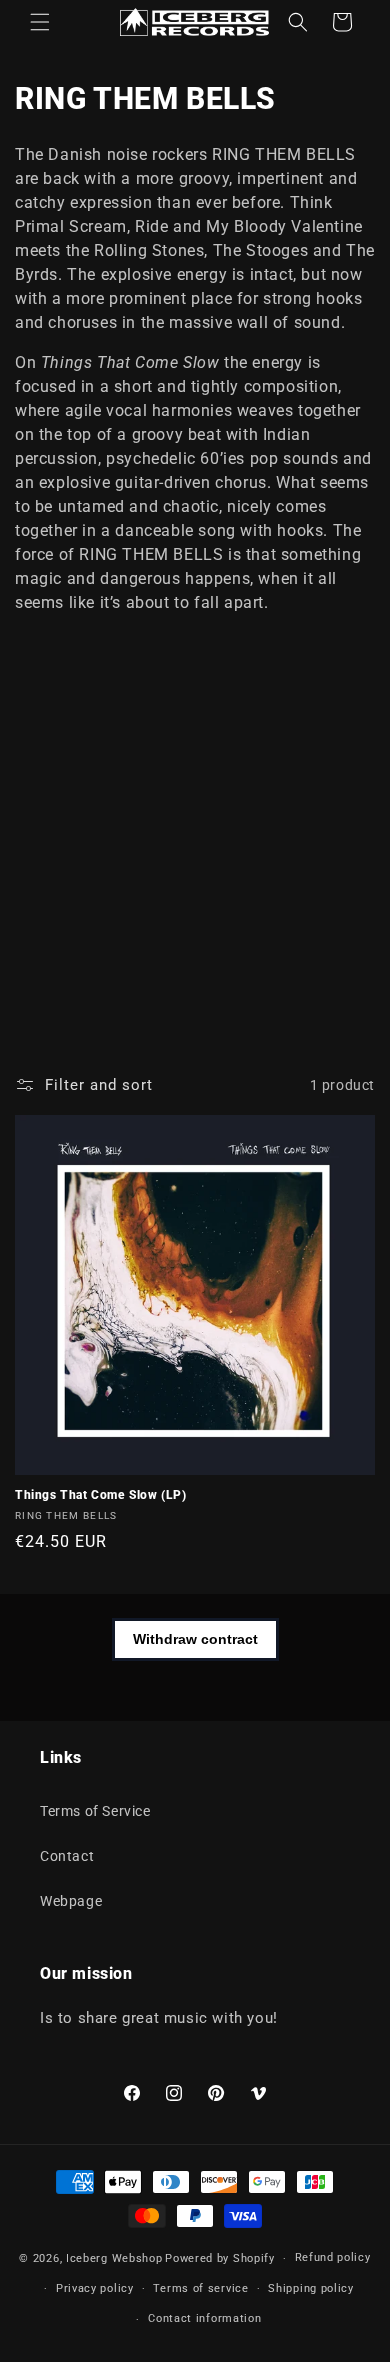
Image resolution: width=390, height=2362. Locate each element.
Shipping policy (311, 2288)
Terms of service (200, 2288)
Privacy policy (95, 2288)
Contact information (204, 2318)
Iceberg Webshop (114, 2258)
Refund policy (333, 2257)
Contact (67, 1856)
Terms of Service (95, 1811)
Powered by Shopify (220, 2258)
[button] (40, 22)
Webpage (71, 1901)
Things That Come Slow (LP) (101, 1495)
